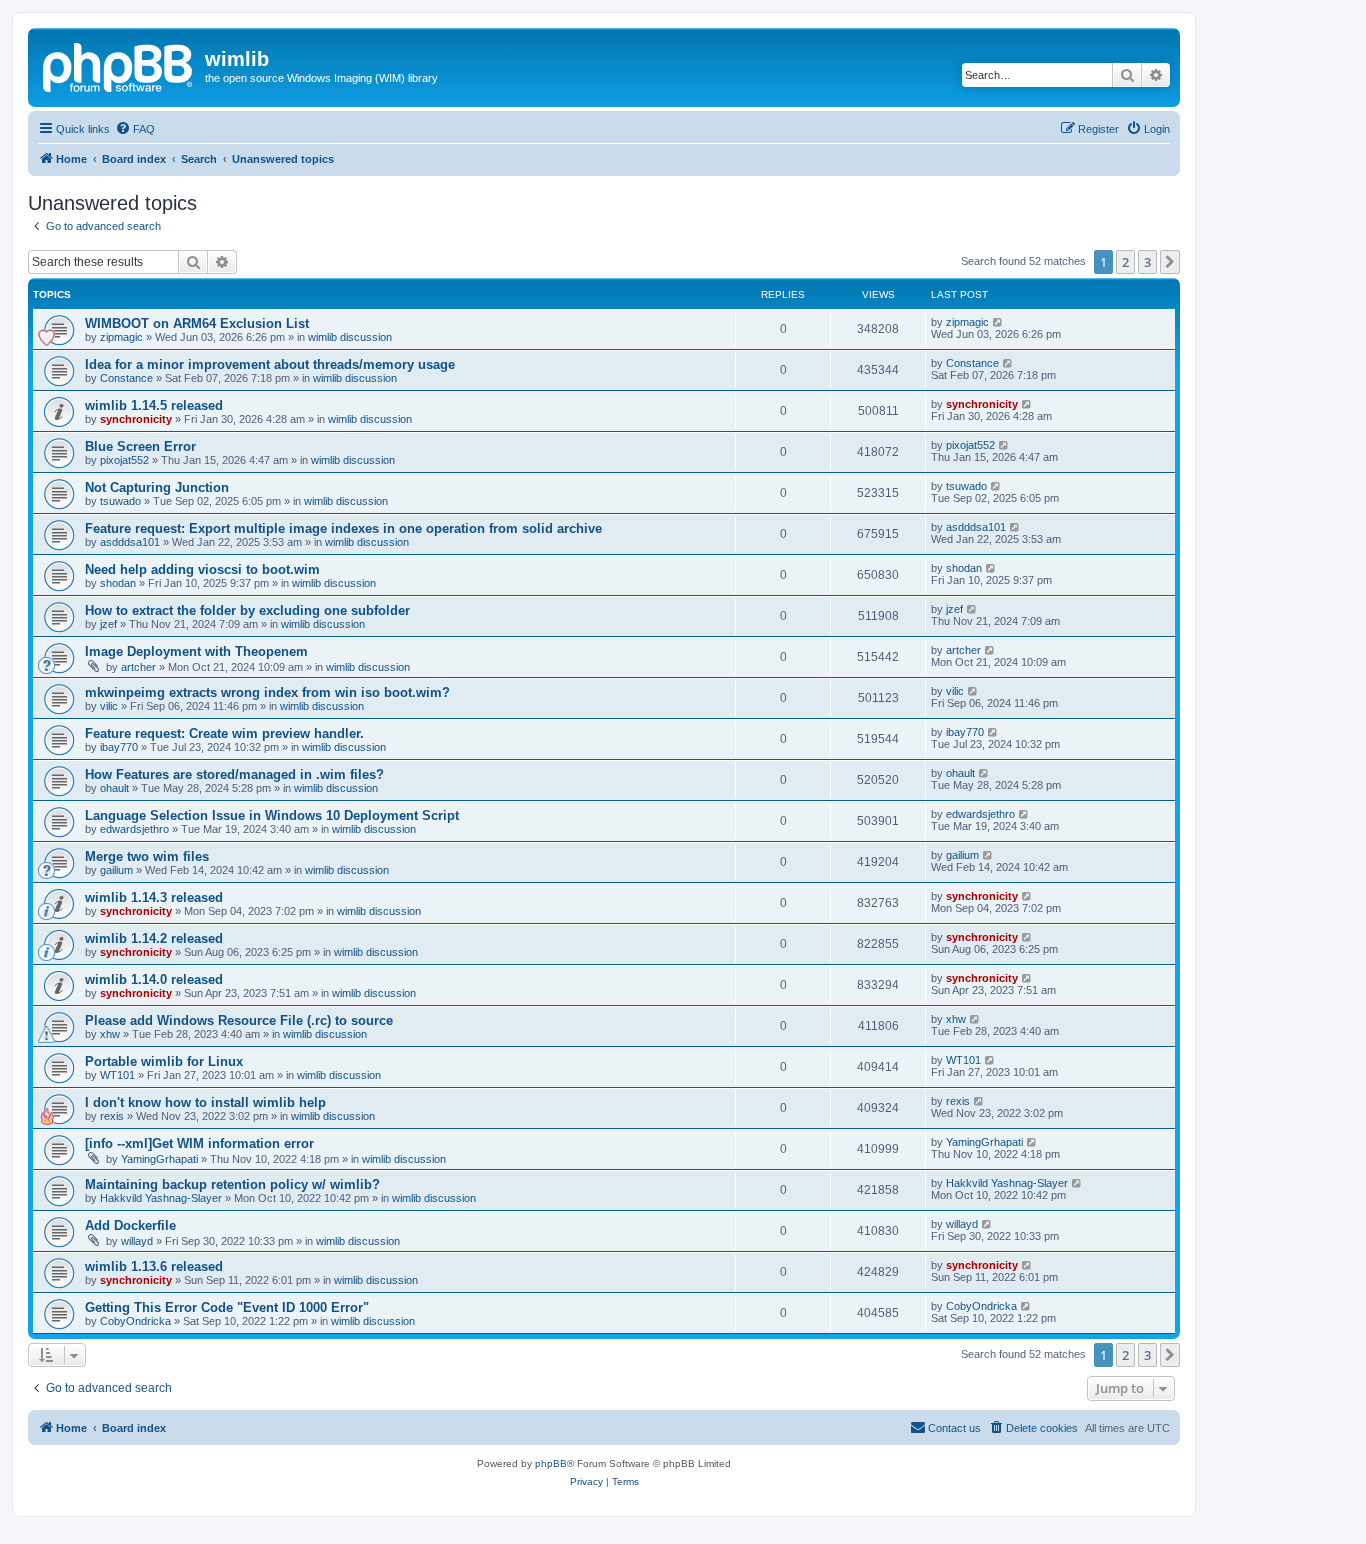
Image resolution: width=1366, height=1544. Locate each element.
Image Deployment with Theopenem (196, 651)
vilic (109, 706)
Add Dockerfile (130, 1225)
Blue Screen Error (140, 446)
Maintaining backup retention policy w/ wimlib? (232, 1184)
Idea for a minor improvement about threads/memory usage (270, 364)
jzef (108, 624)
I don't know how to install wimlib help (205, 1102)
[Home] (119, 65)
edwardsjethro (134, 829)
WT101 (117, 1075)
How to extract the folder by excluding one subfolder (247, 610)
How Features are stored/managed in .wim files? (234, 774)
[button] (1170, 262)
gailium (116, 870)
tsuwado (120, 501)
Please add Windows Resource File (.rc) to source (239, 1020)
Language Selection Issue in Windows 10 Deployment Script (272, 815)
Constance (126, 378)
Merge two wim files (147, 856)
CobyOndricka (135, 1321)
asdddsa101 (130, 542)
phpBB (551, 1463)
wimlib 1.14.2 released (154, 938)
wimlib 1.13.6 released (154, 1266)
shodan (118, 583)
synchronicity (136, 419)
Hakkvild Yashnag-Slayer (161, 1198)
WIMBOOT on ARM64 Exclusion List (197, 323)
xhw (110, 1034)
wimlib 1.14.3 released (154, 897)
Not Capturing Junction (157, 487)
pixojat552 (124, 460)
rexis (112, 1116)
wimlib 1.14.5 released (154, 405)
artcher (138, 667)
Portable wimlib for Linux (164, 1061)
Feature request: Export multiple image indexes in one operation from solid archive (343, 528)
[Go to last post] (998, 322)
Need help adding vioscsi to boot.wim (202, 569)
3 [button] (1147, 262)
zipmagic (121, 337)
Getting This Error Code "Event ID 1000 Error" (227, 1307)
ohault (114, 788)
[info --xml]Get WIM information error (199, 1143)
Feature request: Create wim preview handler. (224, 733)
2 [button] (1125, 262)
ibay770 (119, 747)
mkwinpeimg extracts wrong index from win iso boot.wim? (267, 692)
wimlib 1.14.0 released (154, 979)
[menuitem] (135, 129)
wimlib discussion (350, 337)
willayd (137, 1241)
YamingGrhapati (159, 1159)
